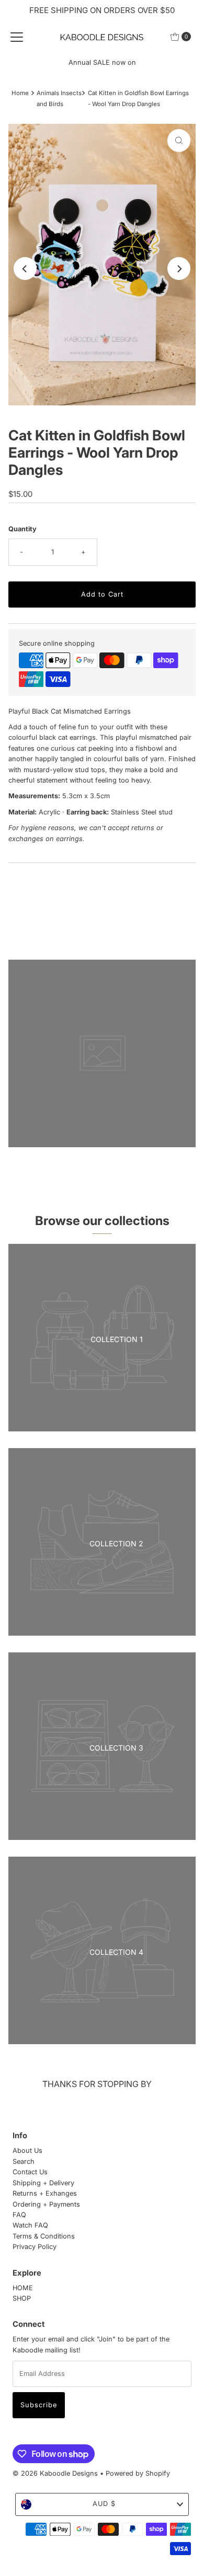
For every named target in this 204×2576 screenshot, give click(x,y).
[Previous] (25, 269)
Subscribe (39, 2405)
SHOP (22, 2298)
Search (24, 2161)
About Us (27, 2150)
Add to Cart (102, 594)
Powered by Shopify (138, 2473)
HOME (23, 2288)
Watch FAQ (30, 2225)
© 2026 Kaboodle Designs (55, 2473)
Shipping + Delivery (43, 2183)
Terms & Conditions (44, 2236)
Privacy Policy (35, 2247)
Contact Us (30, 2172)
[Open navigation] (17, 37)
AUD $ (104, 2504)
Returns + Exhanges (45, 2193)
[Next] (179, 269)
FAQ (19, 2215)
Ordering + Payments (46, 2204)
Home (20, 93)
